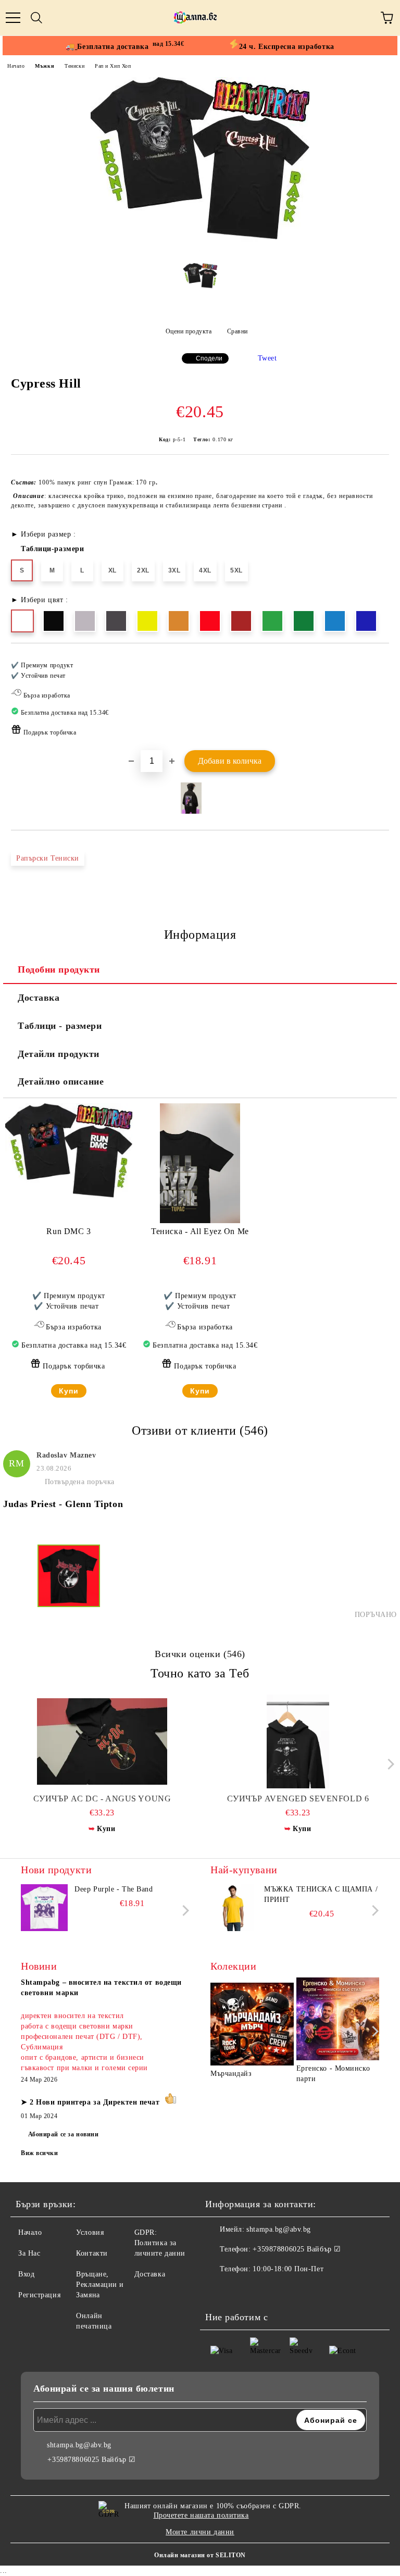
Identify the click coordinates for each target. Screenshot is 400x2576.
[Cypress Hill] (200, 247)
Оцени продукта (189, 331)
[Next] (388, 1764)
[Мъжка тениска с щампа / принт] (234, 1908)
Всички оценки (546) (200, 1654)
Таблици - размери (60, 1026)
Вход (26, 2274)
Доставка (39, 998)
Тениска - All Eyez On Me (200, 1231)
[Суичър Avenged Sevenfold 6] (298, 1741)
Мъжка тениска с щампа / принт (321, 1894)
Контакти (92, 2253)
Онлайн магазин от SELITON (200, 2555)
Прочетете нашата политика (201, 2515)
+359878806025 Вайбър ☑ (297, 2249)
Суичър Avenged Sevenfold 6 (298, 1799)
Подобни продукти (59, 969)
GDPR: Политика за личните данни (160, 2243)
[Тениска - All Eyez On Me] (200, 1221)
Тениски (74, 66)
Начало (16, 66)
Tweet (267, 358)
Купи (69, 1391)
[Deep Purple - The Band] (44, 1908)
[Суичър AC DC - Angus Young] (102, 1741)
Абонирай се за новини (64, 2134)
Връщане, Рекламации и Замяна (100, 2285)
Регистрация (39, 2295)
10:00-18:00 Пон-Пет (288, 2269)
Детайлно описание (61, 1081)
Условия (90, 2232)
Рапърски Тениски (48, 858)
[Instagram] (242, 2290)
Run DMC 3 (68, 1231)
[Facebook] (219, 2290)
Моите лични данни (200, 2532)
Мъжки (45, 66)
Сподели (209, 358)
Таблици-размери (52, 549)
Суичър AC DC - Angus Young (102, 1799)
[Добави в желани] (374, 661)
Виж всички (40, 2153)
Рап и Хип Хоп (113, 66)
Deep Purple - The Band (114, 1889)
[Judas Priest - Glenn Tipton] (69, 1582)
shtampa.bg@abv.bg (279, 2229)
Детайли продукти (59, 1054)
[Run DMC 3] (69, 1201)
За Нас (29, 2253)
